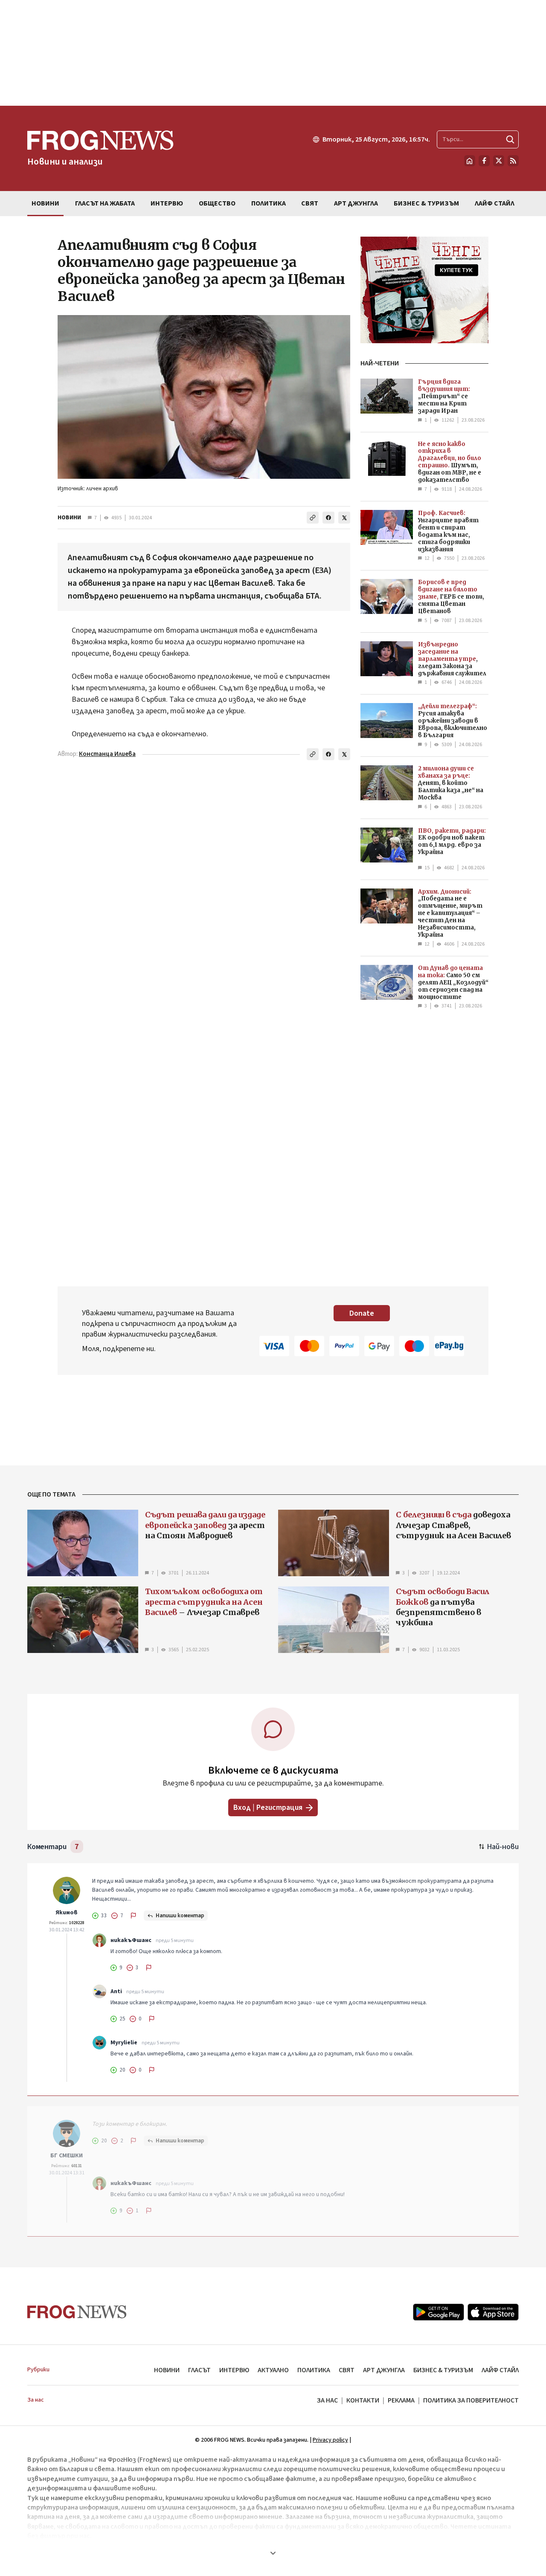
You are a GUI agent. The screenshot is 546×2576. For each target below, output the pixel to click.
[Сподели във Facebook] (328, 518)
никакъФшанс (131, 1940)
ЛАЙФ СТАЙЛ (500, 2370)
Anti (116, 1991)
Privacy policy (330, 2440)
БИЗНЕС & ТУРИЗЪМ (443, 2370)
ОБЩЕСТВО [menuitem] (217, 203)
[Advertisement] (273, 53)
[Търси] (510, 139)
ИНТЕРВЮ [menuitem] (167, 203)
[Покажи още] (273, 2553)
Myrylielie (124, 2043)
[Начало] (470, 161)
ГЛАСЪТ (199, 2370)
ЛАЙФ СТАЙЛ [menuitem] (495, 203)
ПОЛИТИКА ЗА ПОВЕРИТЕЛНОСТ (471, 2400)
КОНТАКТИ (363, 2400)
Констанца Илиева (107, 754)
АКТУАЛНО (273, 2370)
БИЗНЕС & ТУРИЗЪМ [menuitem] (426, 203)
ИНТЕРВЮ (234, 2370)
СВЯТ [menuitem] (310, 203)
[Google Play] (439, 2312)
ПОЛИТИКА (314, 2370)
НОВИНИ (69, 518)
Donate (362, 1313)
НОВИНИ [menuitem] (45, 203)
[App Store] (493, 2312)
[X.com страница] (499, 161)
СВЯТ (347, 2370)
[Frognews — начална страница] (77, 2312)
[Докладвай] (134, 1916)
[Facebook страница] (484, 161)
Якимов (67, 1913)
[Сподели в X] (344, 518)
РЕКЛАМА (401, 2400)
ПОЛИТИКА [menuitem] (269, 203)
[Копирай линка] (313, 518)
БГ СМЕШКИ (67, 2156)
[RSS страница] (513, 161)
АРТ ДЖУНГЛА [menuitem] (356, 203)
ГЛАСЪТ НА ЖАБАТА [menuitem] (105, 203)
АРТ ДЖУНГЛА (384, 2370)
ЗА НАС (327, 2400)
